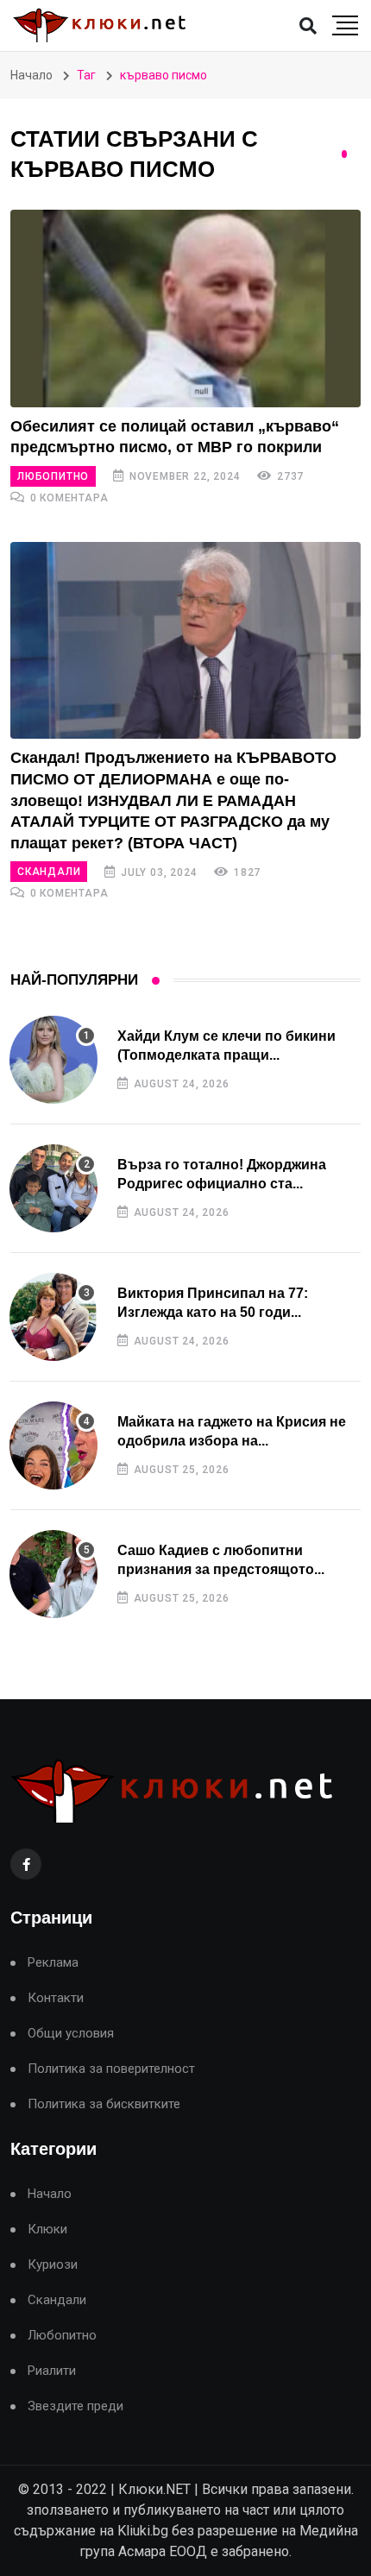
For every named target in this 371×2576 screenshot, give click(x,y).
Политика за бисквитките (104, 2104)
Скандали (49, 872)
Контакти (56, 1998)
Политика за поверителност (111, 2069)
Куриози (53, 2265)
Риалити (52, 2371)
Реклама (53, 1963)
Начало (31, 75)
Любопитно (53, 476)
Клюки (47, 2230)
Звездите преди (75, 2406)
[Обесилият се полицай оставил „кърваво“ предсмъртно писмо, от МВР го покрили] (185, 308)
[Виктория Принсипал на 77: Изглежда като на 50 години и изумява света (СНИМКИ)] (53, 1317)
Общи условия (71, 2034)
